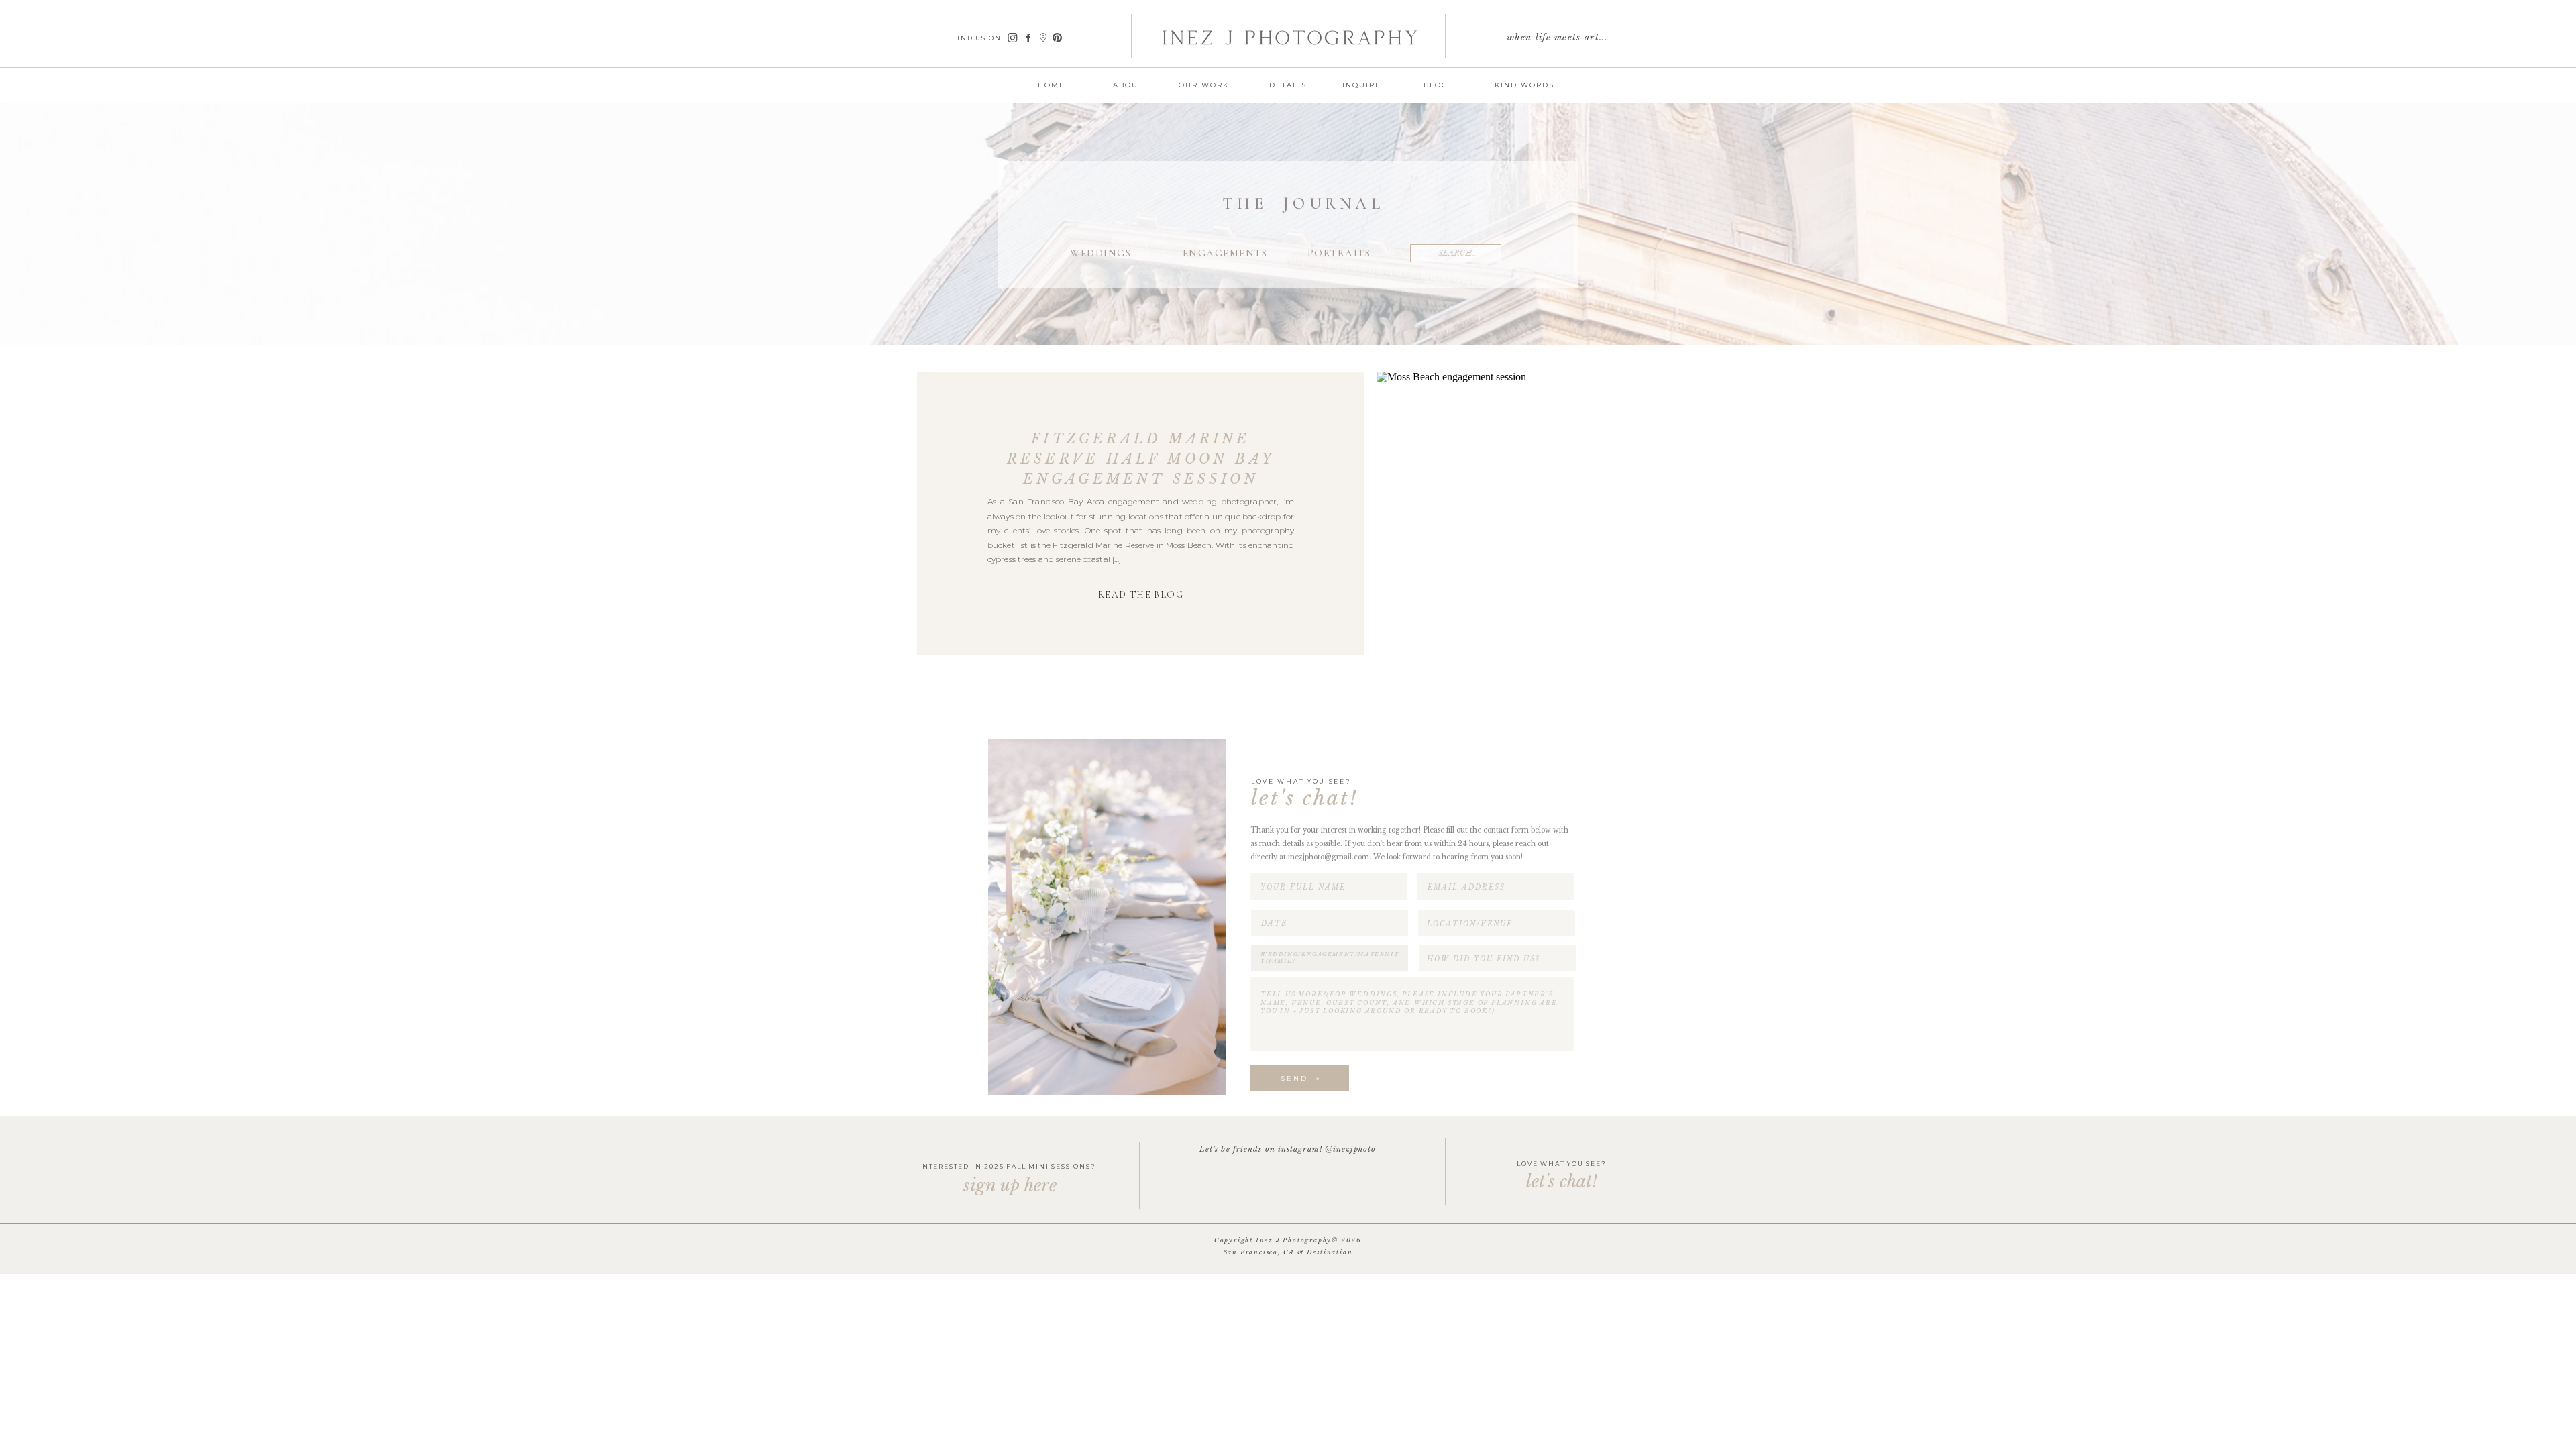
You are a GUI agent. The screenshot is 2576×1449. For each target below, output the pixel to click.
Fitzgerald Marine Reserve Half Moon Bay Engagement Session (1141, 459)
